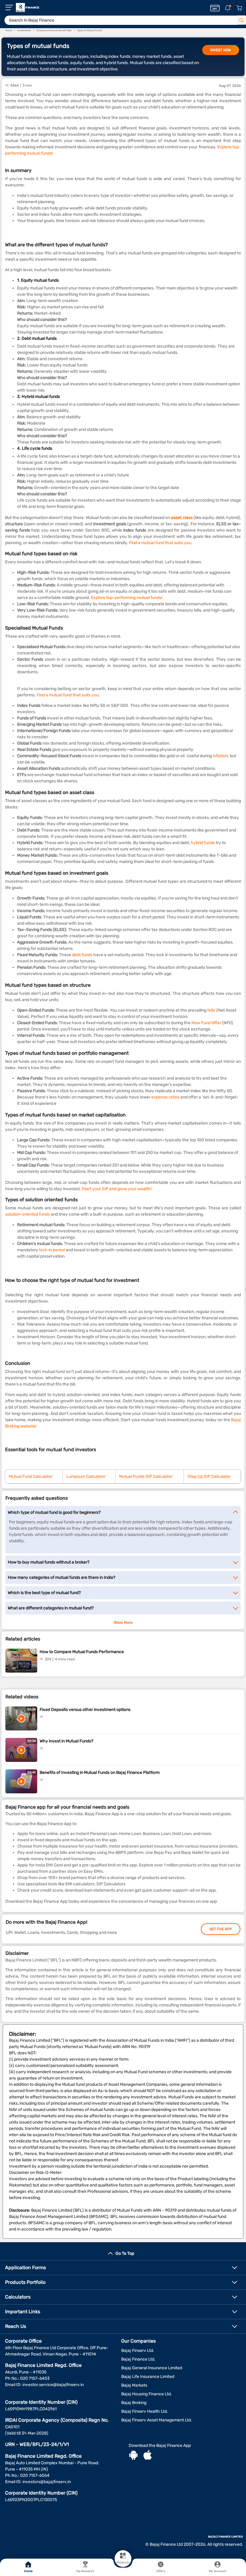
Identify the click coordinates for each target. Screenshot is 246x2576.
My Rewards (85, 2571)
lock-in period (52, 1250)
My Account (217, 2571)
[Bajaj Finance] (28, 7)
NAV (211, 1010)
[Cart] (239, 8)
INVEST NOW (221, 50)
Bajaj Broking (134, 2403)
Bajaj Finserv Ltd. (138, 2351)
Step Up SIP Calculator (209, 1476)
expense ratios (165, 1097)
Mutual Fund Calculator (31, 1476)
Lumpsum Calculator (86, 1476)
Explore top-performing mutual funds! (127, 598)
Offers (161, 2571)
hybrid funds (203, 843)
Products (123, 2563)
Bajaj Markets (134, 2385)
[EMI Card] (215, 8)
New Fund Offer (206, 1023)
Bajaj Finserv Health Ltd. (145, 2411)
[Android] (133, 2456)
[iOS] (148, 2456)
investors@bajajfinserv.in (47, 2482)
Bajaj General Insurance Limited (152, 2368)
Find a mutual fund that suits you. (161, 543)
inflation (220, 756)
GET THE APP (221, 1929)
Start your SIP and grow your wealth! (117, 1189)
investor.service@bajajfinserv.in (53, 2385)
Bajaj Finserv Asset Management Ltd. (157, 2420)
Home (28, 2571)
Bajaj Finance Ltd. (138, 2359)
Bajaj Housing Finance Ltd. (147, 2394)
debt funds (82, 955)
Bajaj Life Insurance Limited (148, 2377)
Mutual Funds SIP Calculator (146, 1476)
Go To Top (125, 2253)
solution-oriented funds (27, 1214)
